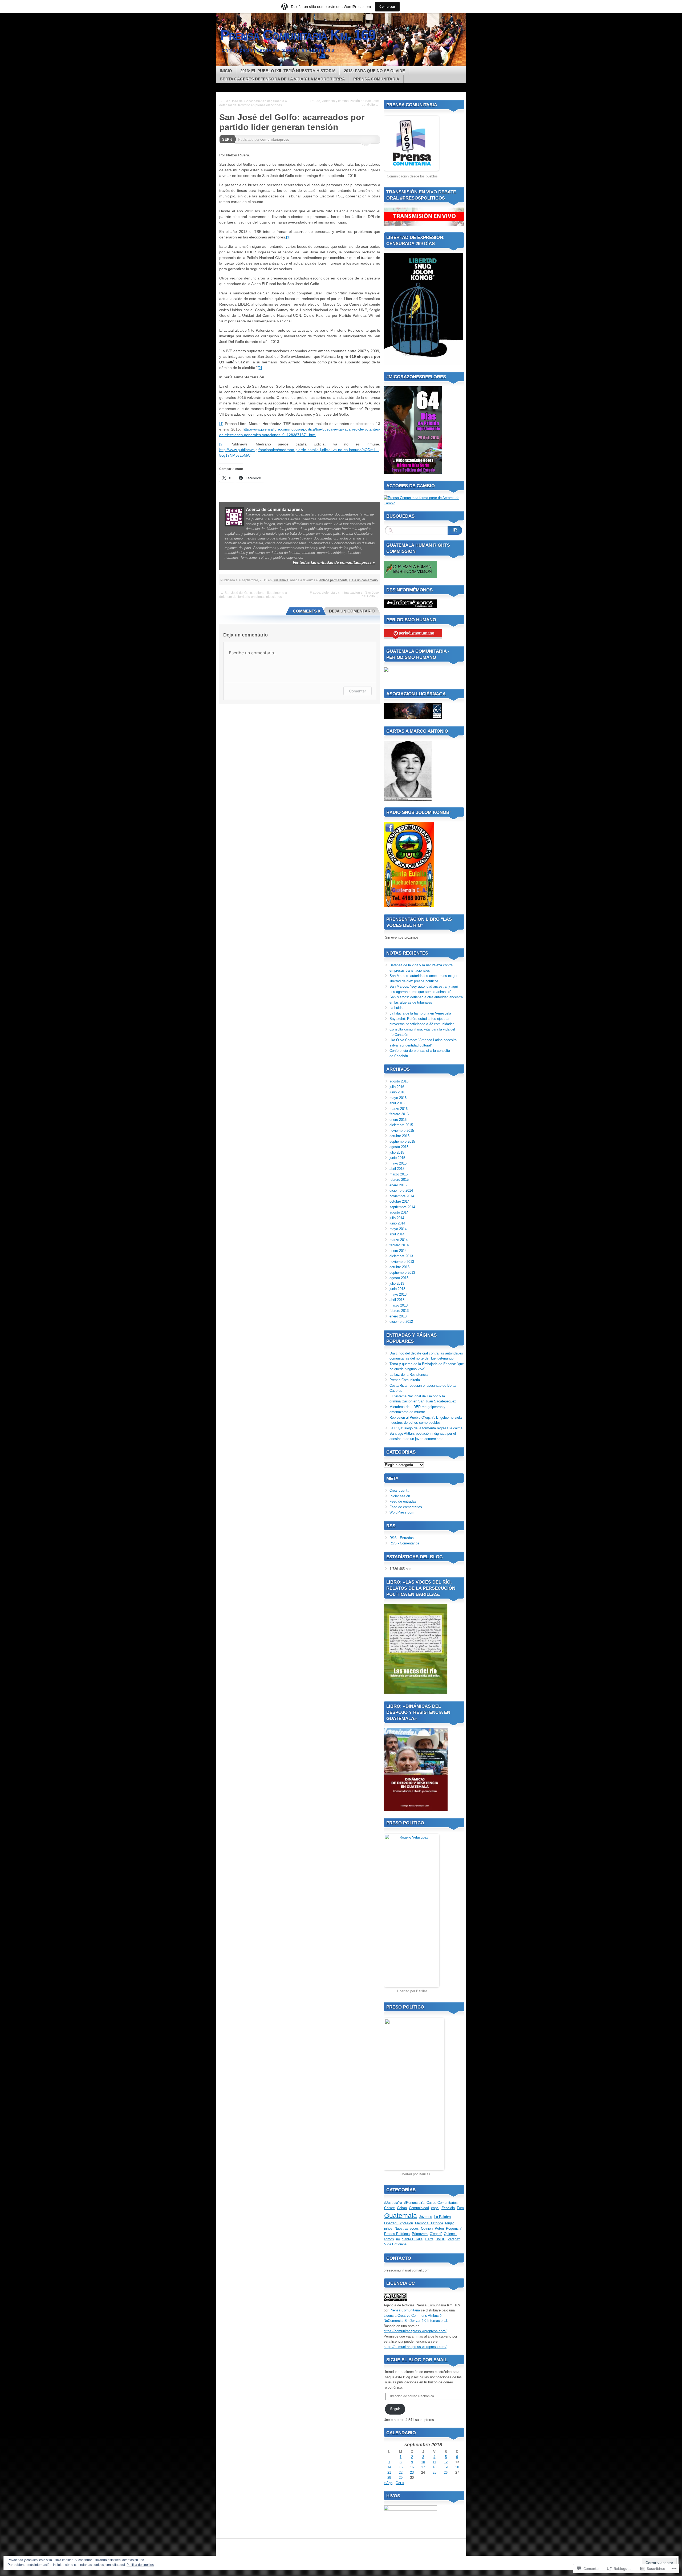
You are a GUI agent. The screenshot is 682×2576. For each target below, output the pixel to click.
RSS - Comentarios (404, 1543)
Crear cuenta (399, 1490)
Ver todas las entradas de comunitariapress (334, 562)
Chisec (389, 2208)
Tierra (429, 2239)
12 (446, 2462)
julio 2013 (397, 1283)
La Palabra (443, 2217)
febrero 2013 (399, 1311)
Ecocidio (448, 2208)
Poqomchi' (454, 2228)
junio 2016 (397, 1092)
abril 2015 (397, 1169)
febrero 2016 (399, 1114)
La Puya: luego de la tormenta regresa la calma (426, 1428)
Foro (460, 2208)
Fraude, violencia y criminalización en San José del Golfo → (344, 103)
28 (389, 2478)
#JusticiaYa (393, 2203)
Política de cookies (140, 2565)
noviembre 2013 (402, 1262)
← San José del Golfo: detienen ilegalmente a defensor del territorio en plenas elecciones (253, 103)
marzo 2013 (399, 1305)
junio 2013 (397, 1289)
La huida (396, 1008)
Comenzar (387, 7)
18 (435, 2467)
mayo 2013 (398, 1294)
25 (435, 2472)
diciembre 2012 (401, 1322)
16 (412, 2467)
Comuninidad (419, 2208)
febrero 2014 (399, 1245)
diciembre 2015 (401, 1125)
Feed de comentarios (406, 1507)
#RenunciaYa (414, 2203)
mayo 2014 (398, 1229)
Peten (439, 2228)
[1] (288, 237)
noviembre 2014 (402, 1196)
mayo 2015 (398, 1163)
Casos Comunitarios (442, 2203)
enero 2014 (398, 1251)
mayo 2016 (398, 1098)
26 (446, 2472)
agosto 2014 (399, 1212)
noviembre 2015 (402, 1131)
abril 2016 (397, 1103)
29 (401, 2478)
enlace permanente (334, 580)
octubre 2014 (399, 1201)
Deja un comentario (364, 580)
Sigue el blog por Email (417, 2360)
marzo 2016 (399, 1109)
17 (423, 2467)
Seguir (395, 2409)
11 (434, 2462)
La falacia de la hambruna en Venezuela (420, 1013)
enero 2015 (398, 1185)
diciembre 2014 (401, 1190)
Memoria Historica (429, 2223)
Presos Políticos (397, 2234)
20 (457, 2467)
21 (389, 2472)
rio (398, 2239)
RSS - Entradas (402, 1538)
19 (446, 2467)
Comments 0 (307, 611)
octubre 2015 (399, 1136)
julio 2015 (397, 1152)
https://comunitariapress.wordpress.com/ (415, 2331)
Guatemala (281, 580)
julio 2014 (397, 1218)
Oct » (400, 2483)
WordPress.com (402, 1512)
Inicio (226, 71)
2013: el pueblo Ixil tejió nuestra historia (288, 71)
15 (401, 2467)
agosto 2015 (399, 1147)
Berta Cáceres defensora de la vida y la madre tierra (282, 79)
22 (401, 2472)
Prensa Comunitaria (376, 79)
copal (435, 2208)
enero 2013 (398, 1316)
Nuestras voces (407, 2228)
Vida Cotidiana (395, 2244)
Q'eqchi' (436, 2234)
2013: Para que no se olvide (374, 71)
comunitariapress (275, 139)
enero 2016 (398, 1120)
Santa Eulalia (412, 2239)
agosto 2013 (399, 1278)
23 (412, 2472)
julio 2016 (397, 1087)
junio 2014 (397, 1223)
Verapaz (454, 2239)
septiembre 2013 (402, 1273)
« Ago (388, 2483)
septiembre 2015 (402, 1141)
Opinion (427, 2228)
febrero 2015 (399, 1180)
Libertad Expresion (399, 2223)
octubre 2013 (399, 1267)
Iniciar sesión (400, 1496)
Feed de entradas (403, 1501)
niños (388, 2228)
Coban (402, 2208)
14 (389, 2467)
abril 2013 (397, 1300)
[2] (260, 368)
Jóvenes (426, 2217)
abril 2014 (397, 1234)
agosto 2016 (399, 1081)
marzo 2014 (399, 1240)
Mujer (449, 2223)
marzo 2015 (399, 1174)
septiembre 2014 (402, 1207)
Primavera (420, 2234)
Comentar (358, 691)
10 (423, 2462)
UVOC (441, 2239)
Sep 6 (227, 139)
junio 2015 (397, 1158)
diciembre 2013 (401, 1256)
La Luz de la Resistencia (409, 1375)
